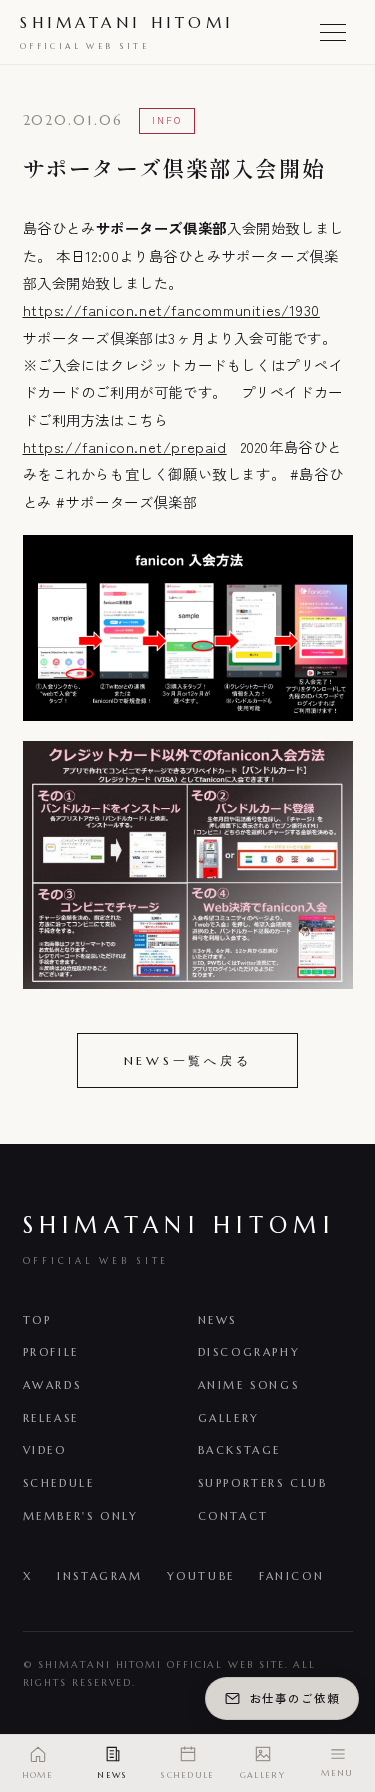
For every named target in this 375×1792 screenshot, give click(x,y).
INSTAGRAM (100, 1576)
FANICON (291, 1576)
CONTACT (233, 1516)
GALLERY (229, 1418)
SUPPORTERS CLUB (263, 1483)
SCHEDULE (59, 1483)
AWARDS (52, 1385)
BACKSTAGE (240, 1450)
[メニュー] (333, 32)
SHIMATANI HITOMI (127, 32)
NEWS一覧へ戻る (188, 1060)
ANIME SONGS (249, 1385)
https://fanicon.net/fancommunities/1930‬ (171, 309)
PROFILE (51, 1352)
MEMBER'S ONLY (81, 1516)
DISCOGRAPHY (249, 1352)
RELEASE (51, 1418)
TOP (37, 1320)
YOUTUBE (201, 1576)
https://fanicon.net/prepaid (125, 446)
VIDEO (45, 1450)
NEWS (217, 1320)
